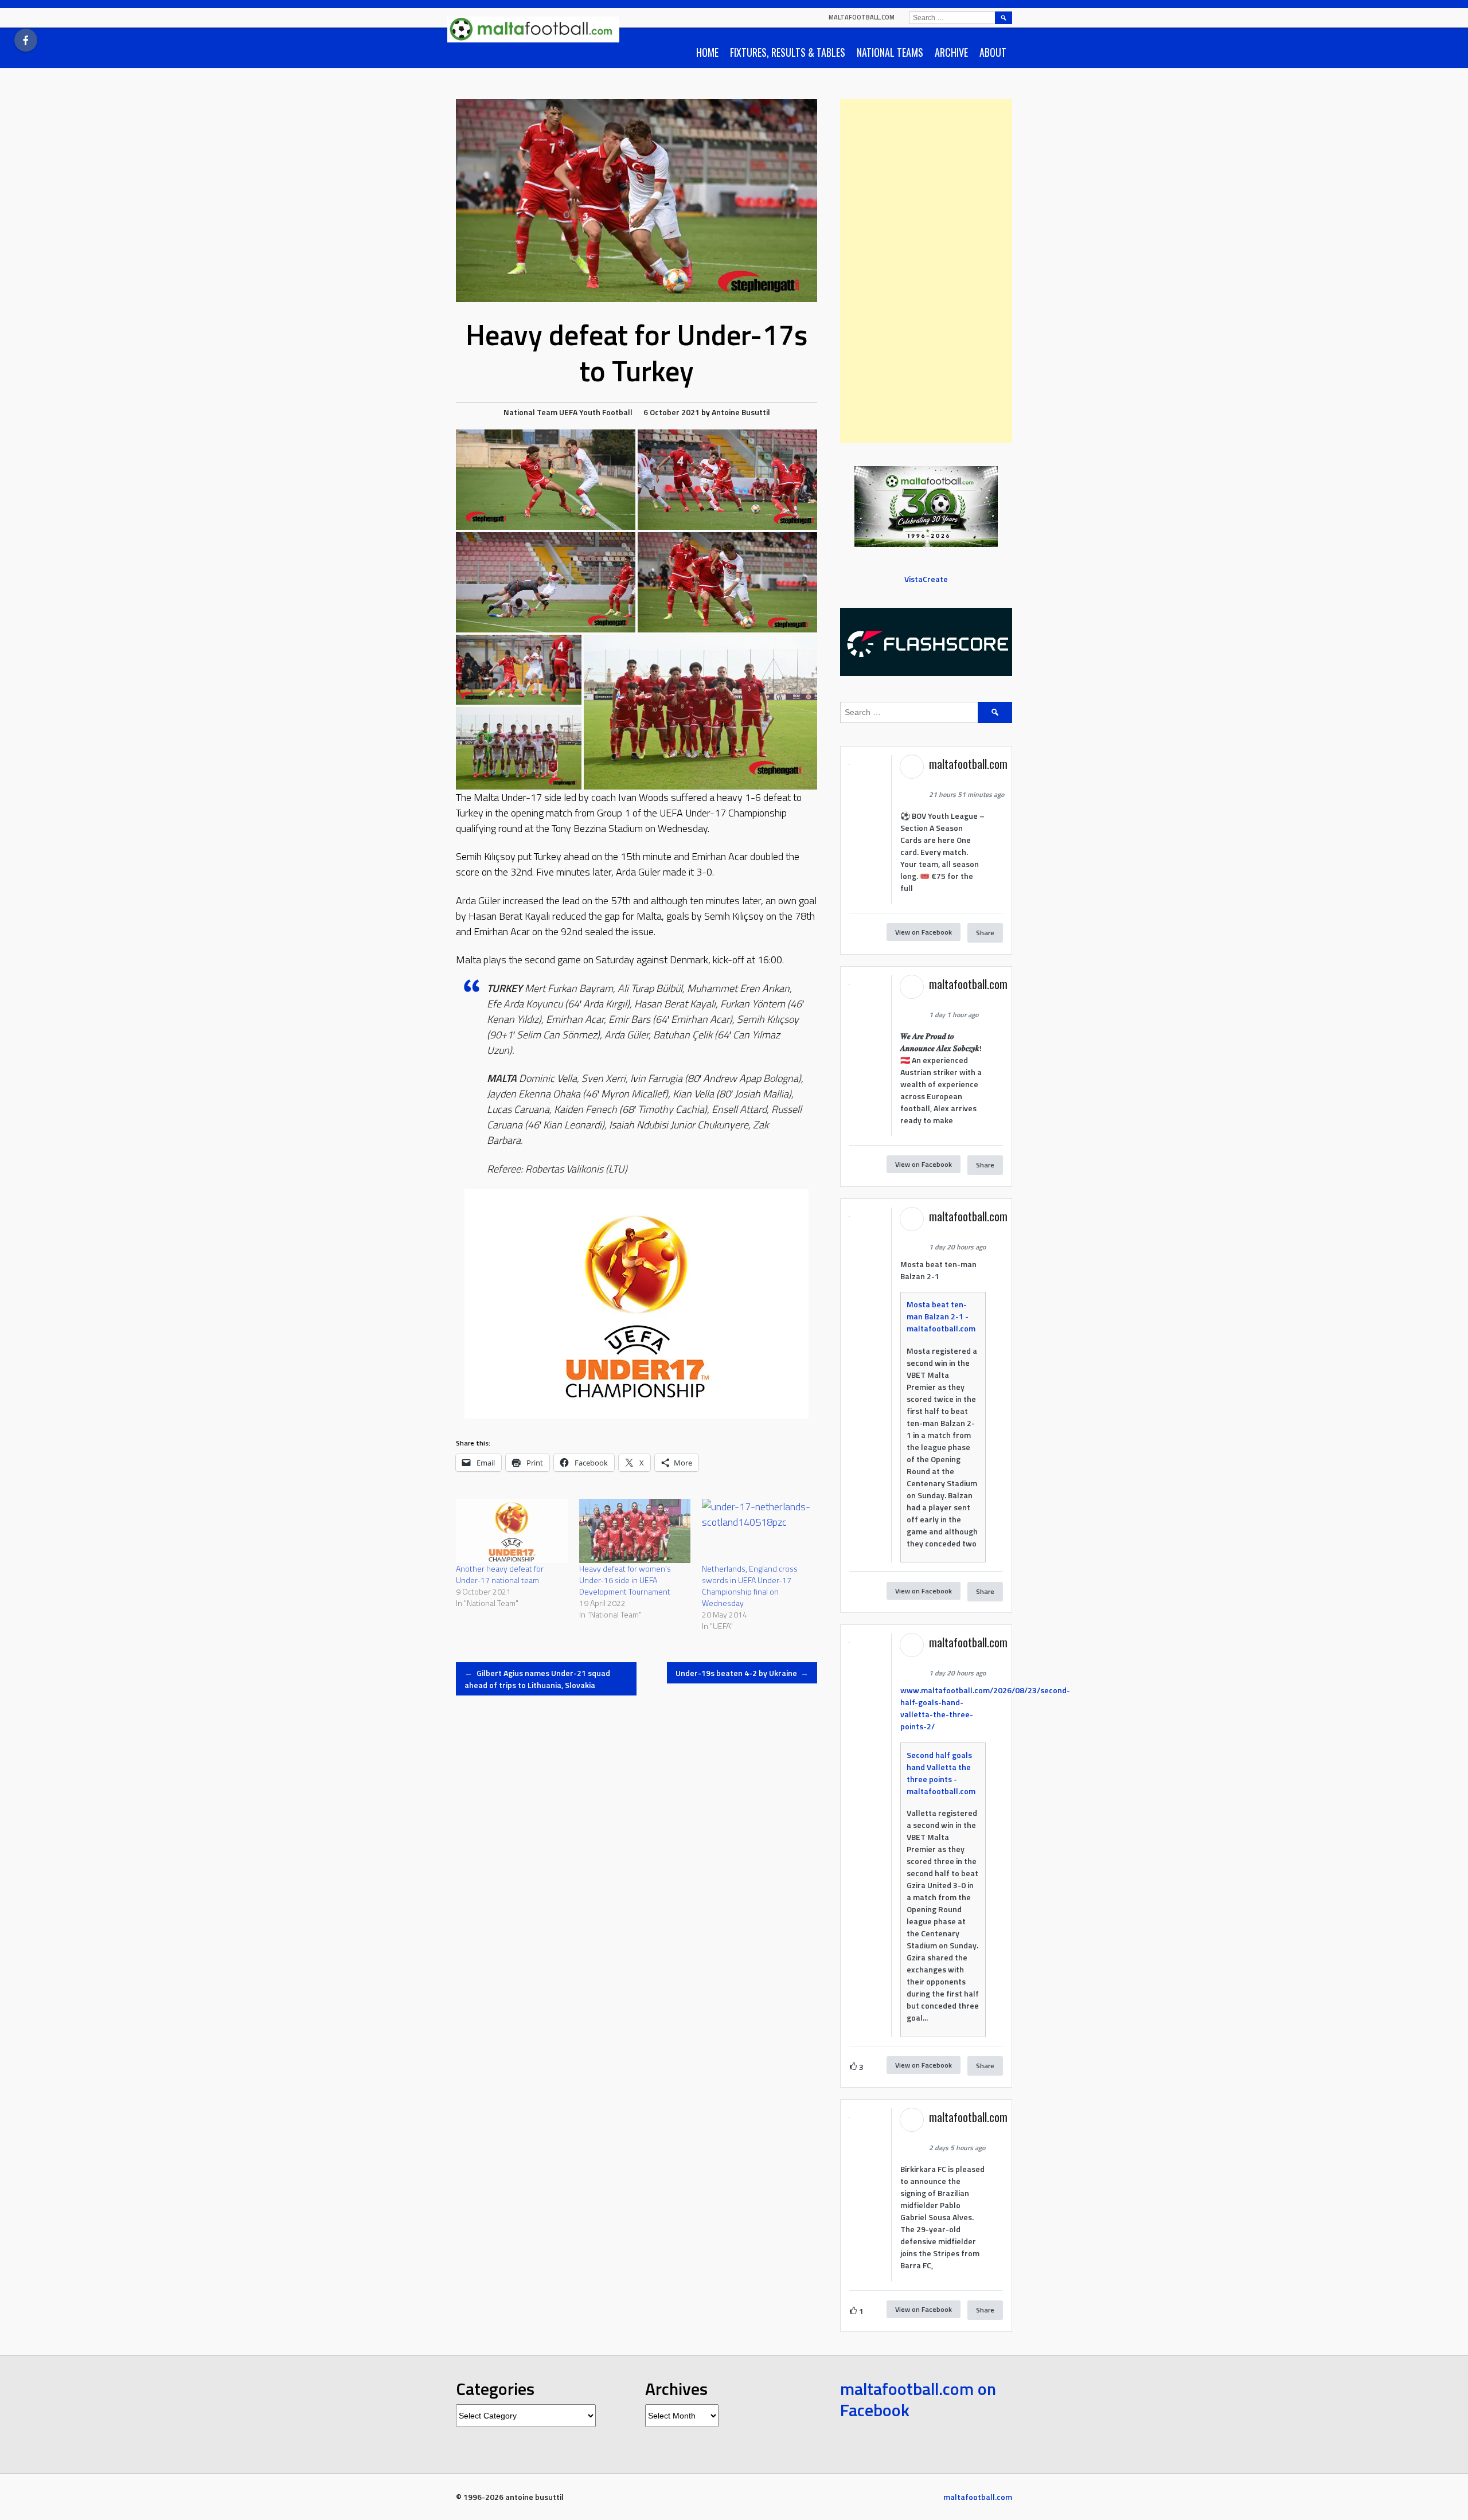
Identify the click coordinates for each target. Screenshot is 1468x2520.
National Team (530, 412)
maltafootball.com (862, 17)
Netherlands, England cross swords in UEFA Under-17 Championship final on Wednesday (750, 1586)
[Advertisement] (926, 271)
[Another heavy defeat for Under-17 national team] (512, 1531)
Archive (951, 52)
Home (707, 52)
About (993, 52)
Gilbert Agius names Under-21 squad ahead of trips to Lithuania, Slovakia (537, 1679)
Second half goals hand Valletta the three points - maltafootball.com (941, 1773)
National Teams (890, 52)
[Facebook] (26, 40)
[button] (546, 480)
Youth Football (606, 412)
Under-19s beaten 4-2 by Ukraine (742, 1673)
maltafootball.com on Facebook (918, 2400)
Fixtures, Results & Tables (788, 52)
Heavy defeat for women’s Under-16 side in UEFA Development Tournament (625, 1580)
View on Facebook (924, 932)
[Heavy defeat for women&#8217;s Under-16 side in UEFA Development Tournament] (635, 1531)
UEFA (568, 412)
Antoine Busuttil (741, 412)
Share (985, 933)
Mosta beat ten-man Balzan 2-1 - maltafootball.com (941, 1316)
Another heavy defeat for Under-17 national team (500, 1574)
